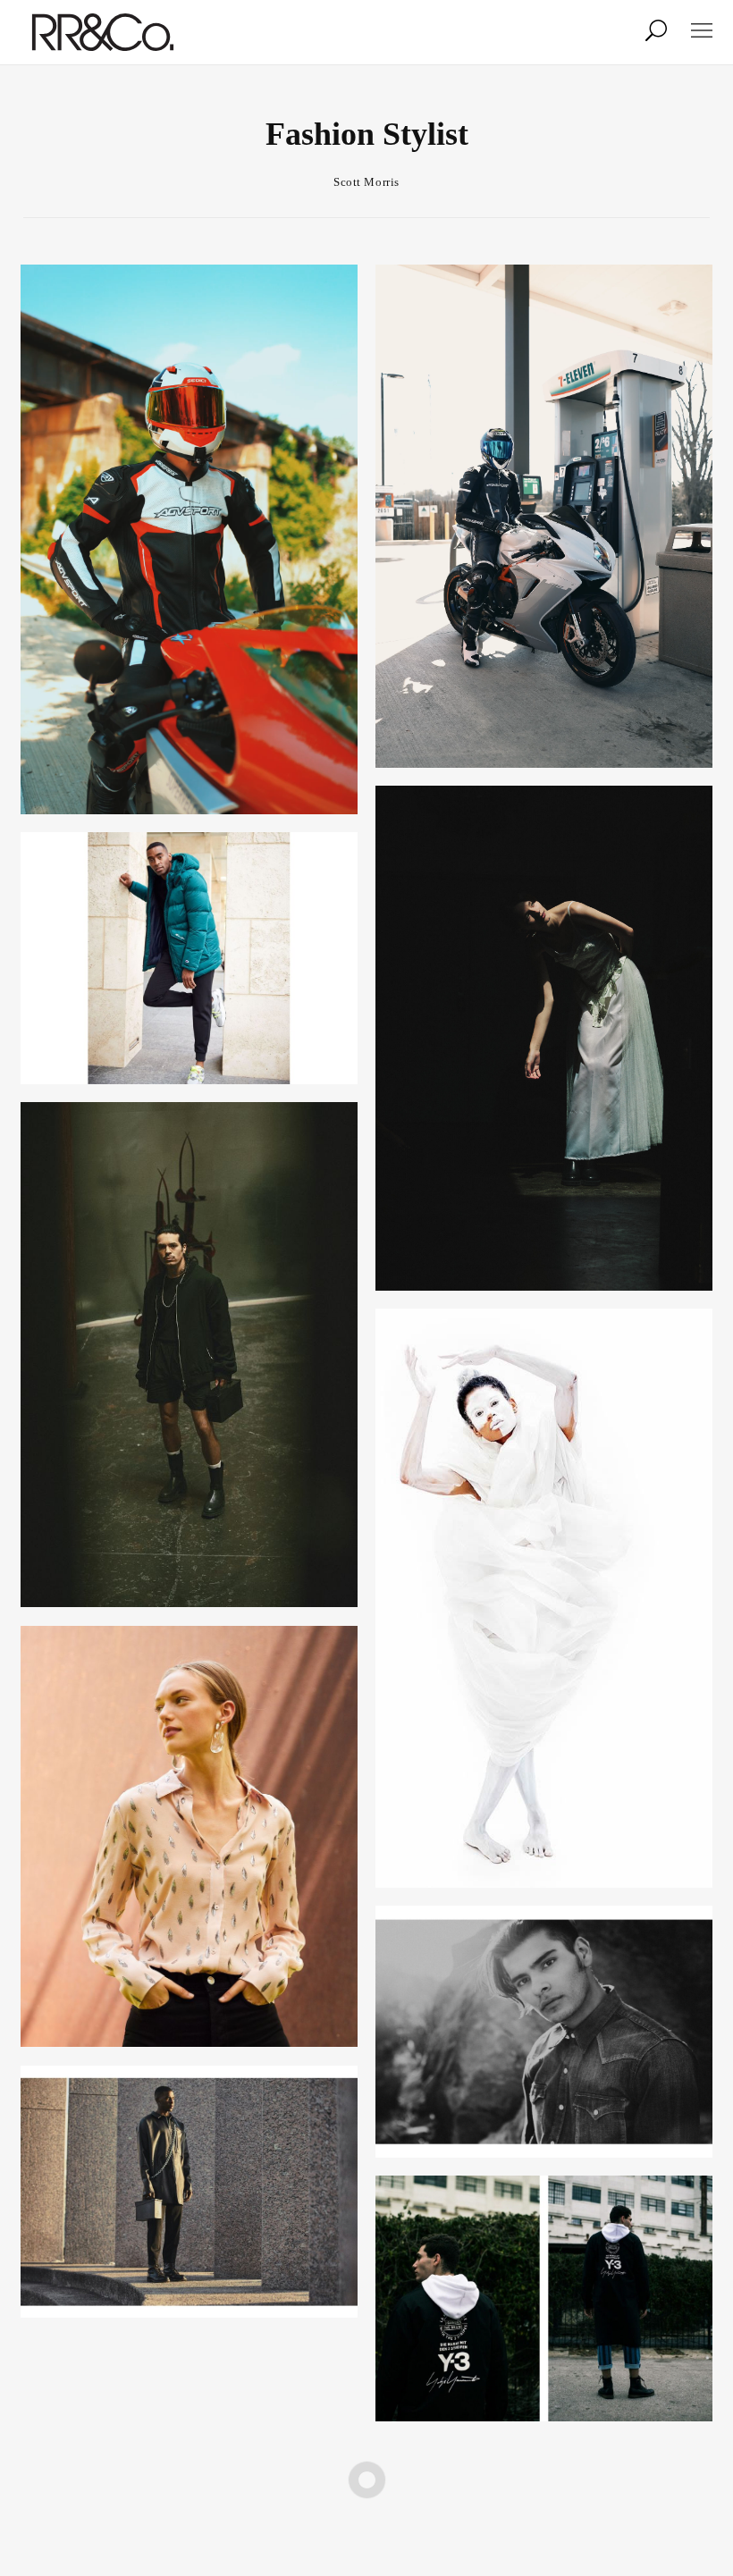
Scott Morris (366, 182)
